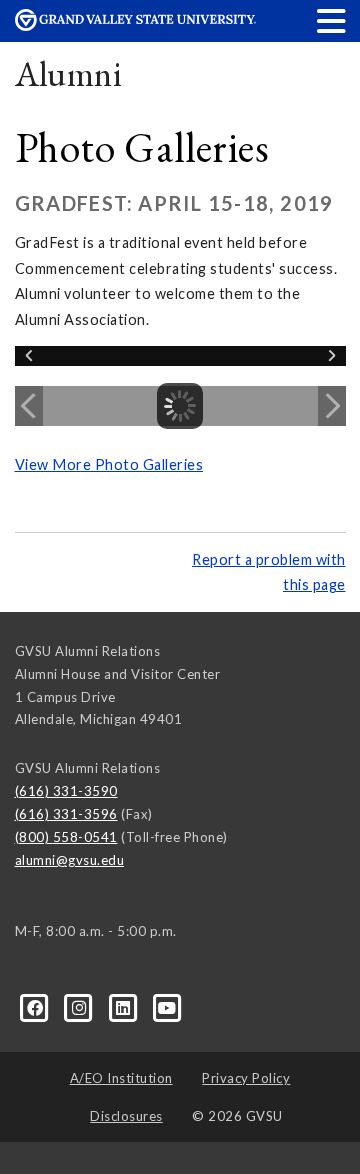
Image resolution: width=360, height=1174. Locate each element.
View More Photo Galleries (109, 464)
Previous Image (29, 406)
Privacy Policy (246, 1078)
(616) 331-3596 (66, 814)
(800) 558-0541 (66, 837)
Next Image (332, 406)
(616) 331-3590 (66, 791)
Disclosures (126, 1116)
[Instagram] (81, 1007)
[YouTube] (167, 1007)
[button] (332, 20)
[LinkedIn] (125, 1007)
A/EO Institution (121, 1078)
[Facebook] (37, 1007)
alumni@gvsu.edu (70, 860)
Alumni (69, 73)
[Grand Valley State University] (135, 25)
